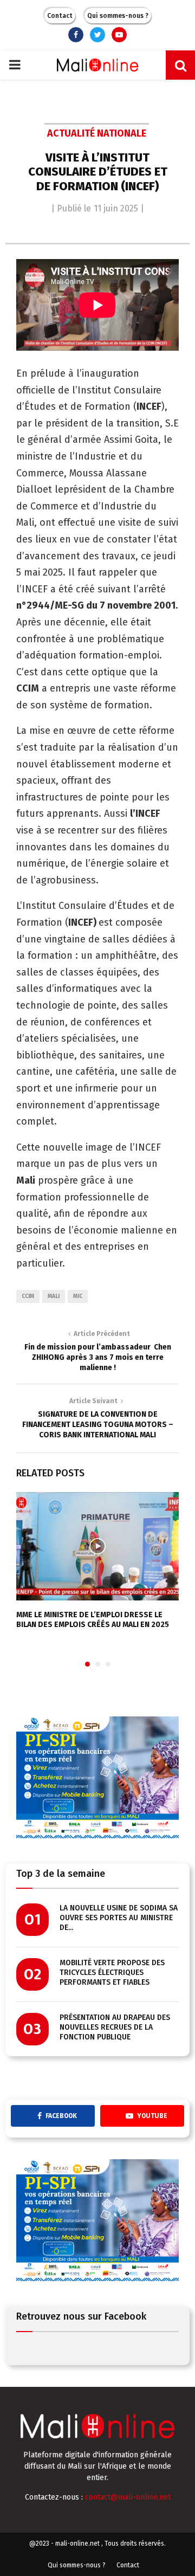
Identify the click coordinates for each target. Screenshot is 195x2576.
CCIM (28, 1296)
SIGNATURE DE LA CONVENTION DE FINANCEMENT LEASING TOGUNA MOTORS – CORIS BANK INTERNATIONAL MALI (98, 1424)
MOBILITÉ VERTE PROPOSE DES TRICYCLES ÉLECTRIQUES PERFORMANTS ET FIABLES (112, 1973)
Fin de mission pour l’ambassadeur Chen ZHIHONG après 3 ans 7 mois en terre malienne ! (98, 1357)
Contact (60, 16)
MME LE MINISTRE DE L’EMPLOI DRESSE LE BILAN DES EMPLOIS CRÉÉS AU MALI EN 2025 (93, 1620)
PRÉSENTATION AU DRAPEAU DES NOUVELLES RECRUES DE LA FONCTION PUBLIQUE (115, 2027)
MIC (78, 1296)
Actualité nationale (97, 133)
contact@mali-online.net (128, 2497)
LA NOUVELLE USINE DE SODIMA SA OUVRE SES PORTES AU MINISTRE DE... (119, 1918)
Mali (54, 1296)
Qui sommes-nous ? (118, 16)
